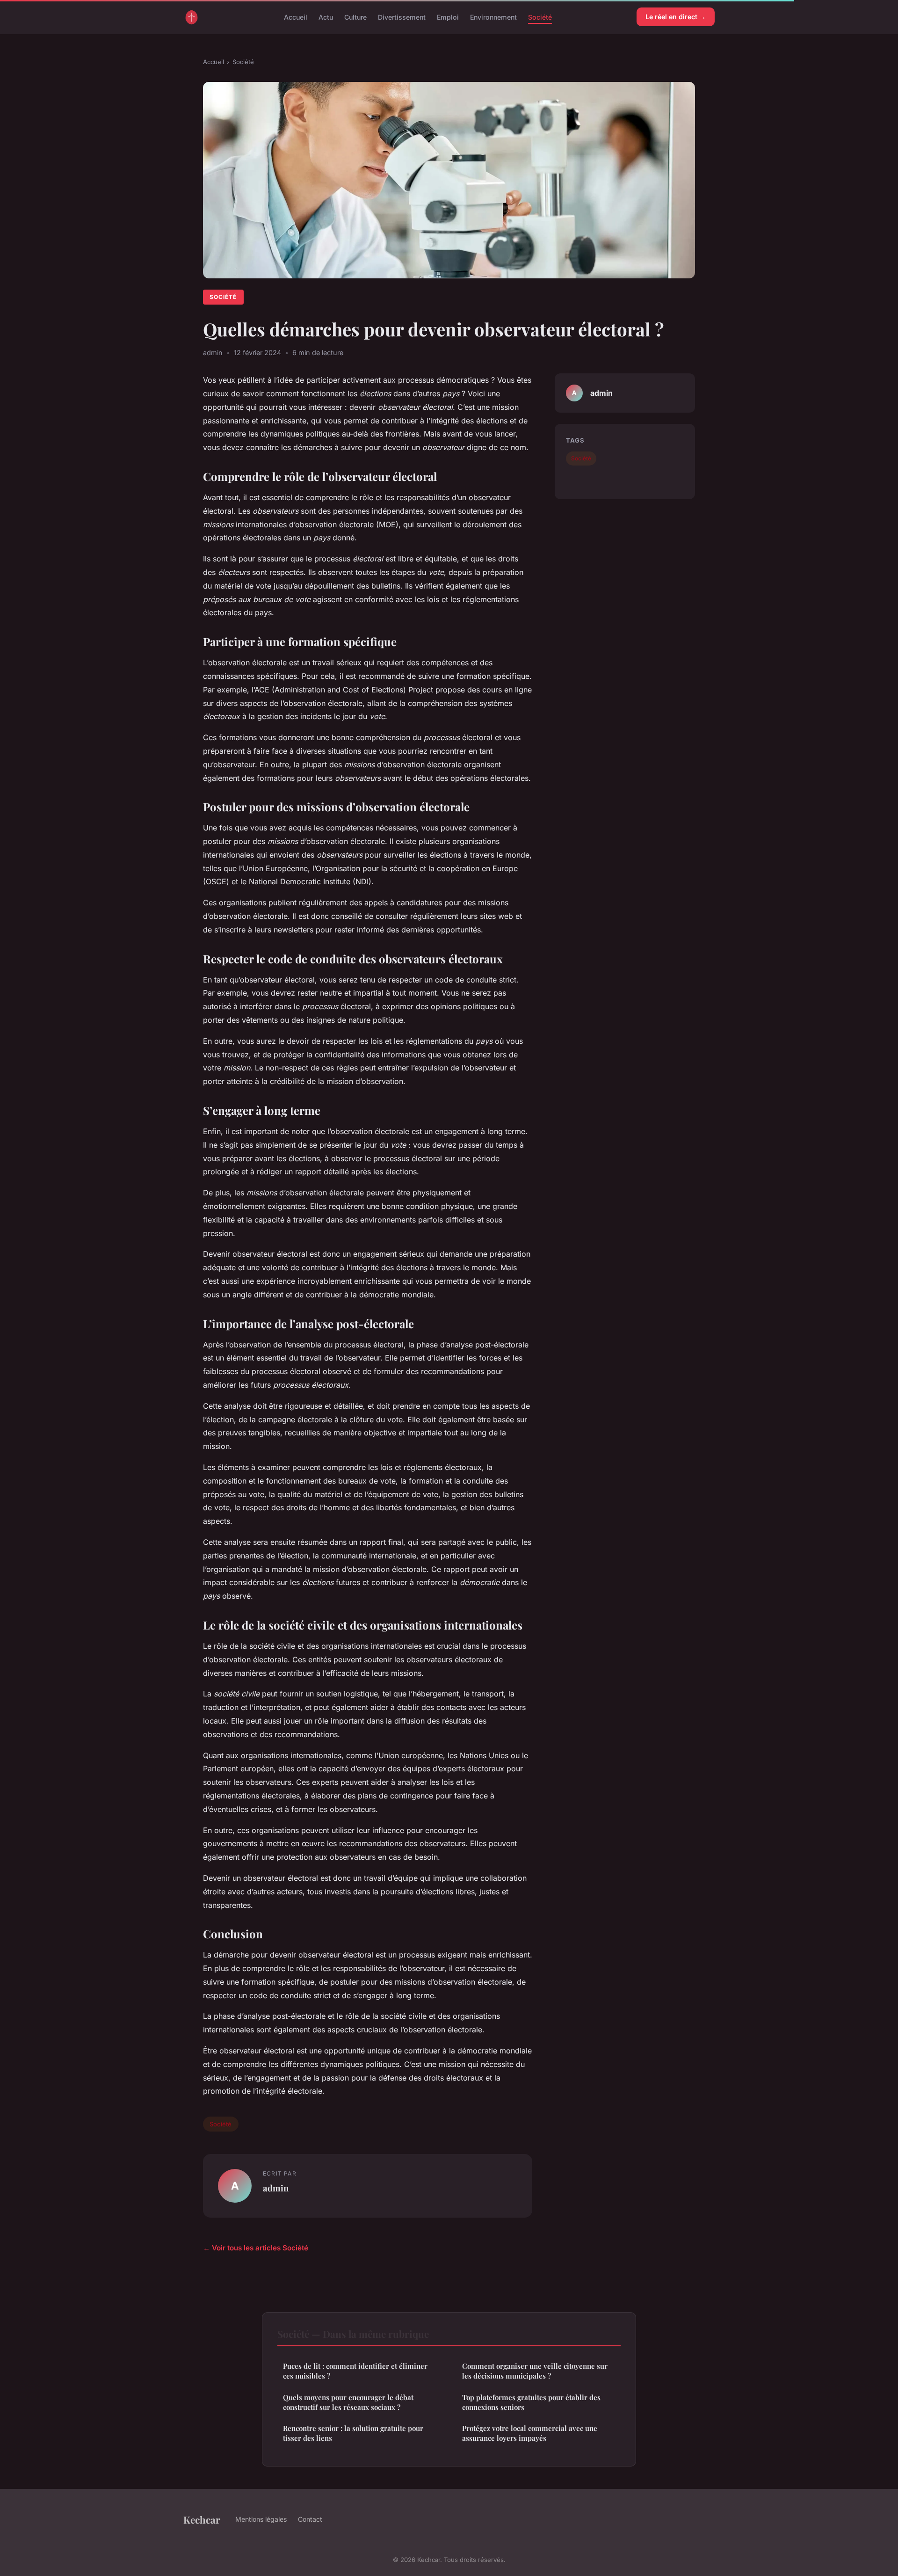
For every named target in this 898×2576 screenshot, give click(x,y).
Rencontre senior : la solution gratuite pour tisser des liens (353, 2433)
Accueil (296, 17)
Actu (326, 17)
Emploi (448, 17)
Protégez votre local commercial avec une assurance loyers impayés (530, 2433)
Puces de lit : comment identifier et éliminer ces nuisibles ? (355, 2371)
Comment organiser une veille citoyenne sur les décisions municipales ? (535, 2371)
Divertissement (402, 17)
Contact (310, 2519)
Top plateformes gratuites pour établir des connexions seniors (531, 2402)
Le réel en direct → (676, 17)
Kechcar (202, 2519)
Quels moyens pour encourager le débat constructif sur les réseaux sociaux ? (348, 2402)
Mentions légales (261, 2519)
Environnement (493, 17)
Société (540, 17)
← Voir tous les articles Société (256, 2248)
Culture (355, 17)
